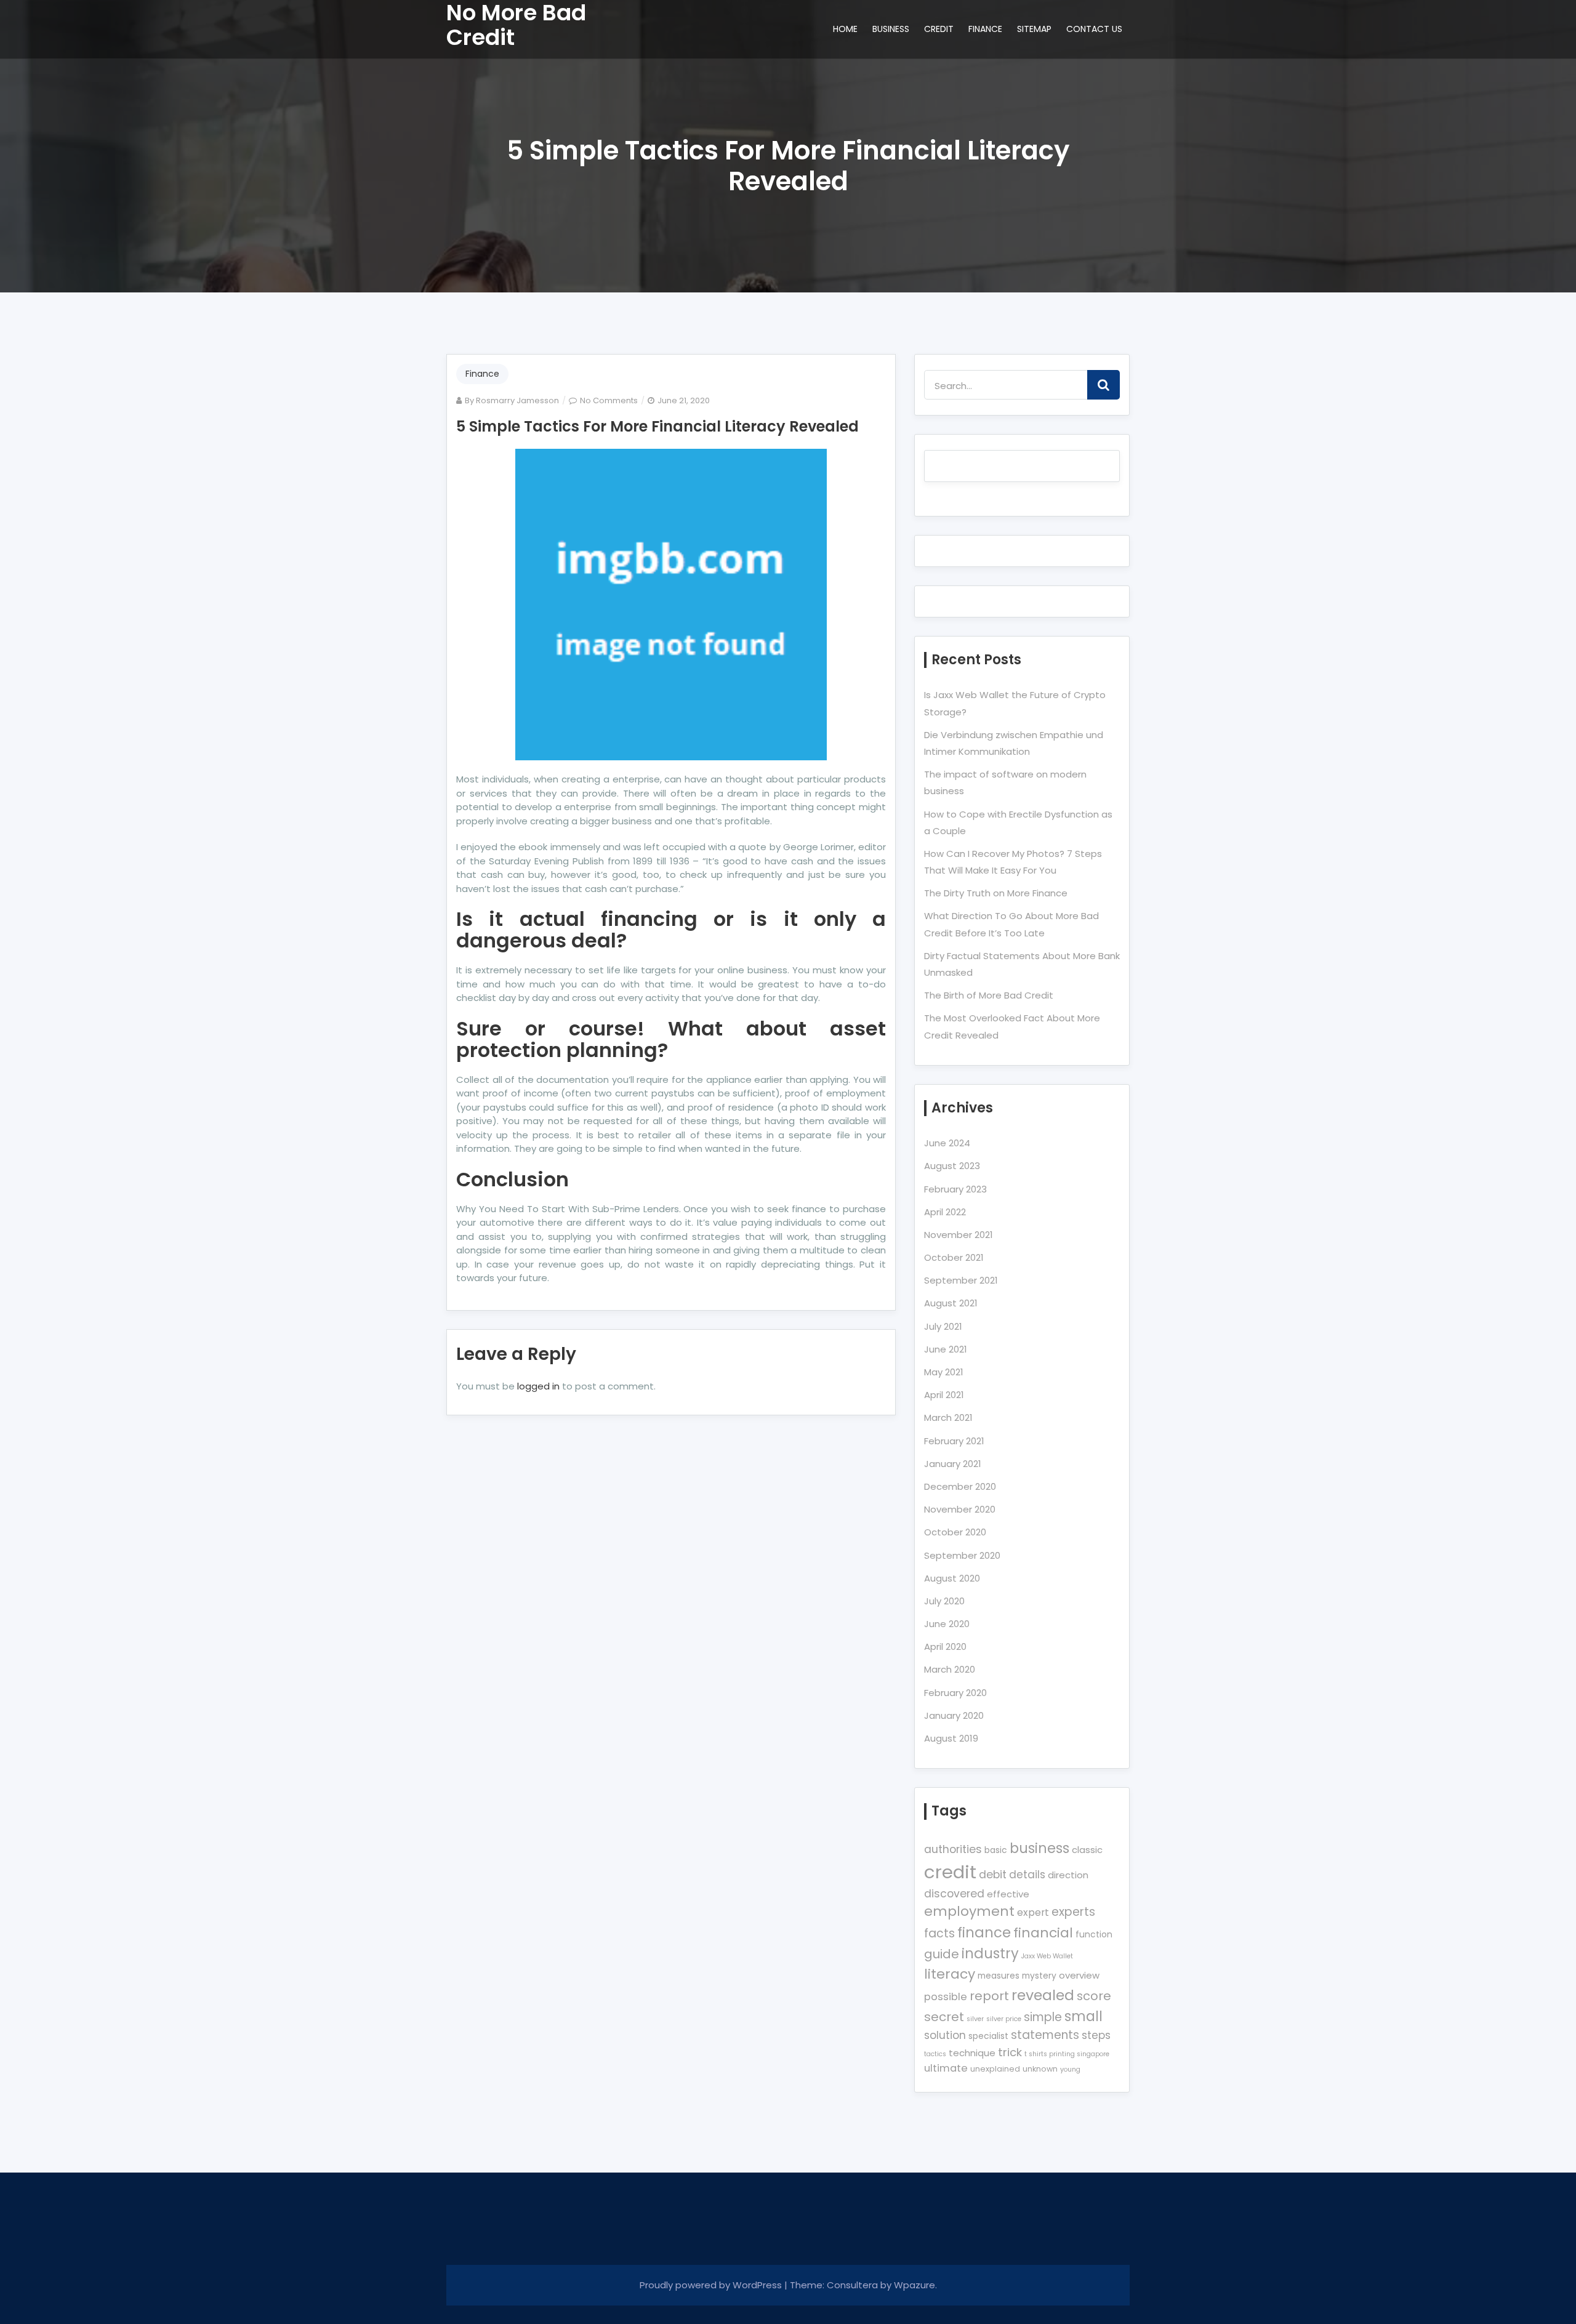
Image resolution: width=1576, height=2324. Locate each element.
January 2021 (953, 1464)
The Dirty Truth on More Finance (996, 893)
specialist (988, 2036)
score (1094, 1996)
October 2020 (955, 1532)
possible (946, 1997)
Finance (482, 374)
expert (1033, 1912)
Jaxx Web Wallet (1047, 1956)
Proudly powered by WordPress (712, 2285)
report (989, 1996)
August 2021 (951, 1303)
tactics (935, 2054)
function (1094, 1934)
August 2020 (952, 1578)
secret (944, 2017)
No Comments (609, 400)
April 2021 (944, 1395)
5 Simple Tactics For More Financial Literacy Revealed (657, 426)
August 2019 (951, 1738)
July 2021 (943, 1326)
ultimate (946, 2068)
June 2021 (946, 1349)
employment (969, 1911)
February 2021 (954, 1441)
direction (1068, 1875)
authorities (953, 1849)
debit (993, 1875)
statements (1045, 2035)
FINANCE (985, 29)
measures (999, 1976)
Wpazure (915, 2285)
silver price (1004, 2019)
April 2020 (945, 1647)
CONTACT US (1094, 29)
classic (1087, 1850)
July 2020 (944, 1601)
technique (972, 2053)
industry (990, 1953)
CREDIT (939, 29)
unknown (1040, 2069)
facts (939, 1933)
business (1039, 1848)
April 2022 (945, 1212)
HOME (845, 29)
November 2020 (960, 1509)
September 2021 (961, 1280)
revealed (1043, 1995)
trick (1010, 2052)
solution (945, 2035)
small (1083, 2016)
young (1070, 2069)
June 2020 (947, 1624)
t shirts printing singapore (1067, 2054)
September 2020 (962, 1555)
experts (1073, 1912)
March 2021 (948, 1417)
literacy (950, 1974)
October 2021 (954, 1257)
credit (950, 1872)
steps (1096, 2035)
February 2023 (955, 1189)
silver (975, 2019)
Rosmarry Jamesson (517, 400)
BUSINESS (891, 29)
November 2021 (959, 1235)
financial (1043, 1933)
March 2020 (950, 1669)
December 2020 (960, 1486)
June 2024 (947, 1143)
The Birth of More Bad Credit (989, 995)
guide (942, 1954)
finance (984, 1932)
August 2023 (952, 1166)
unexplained (995, 2069)
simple (1043, 2017)
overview (1079, 1975)
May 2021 (944, 1372)
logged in (538, 1386)
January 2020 (954, 1715)
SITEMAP (1034, 29)
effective (1008, 1894)
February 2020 (955, 1693)
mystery (1039, 1976)
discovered (954, 1894)
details (1027, 1875)
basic (996, 1850)
